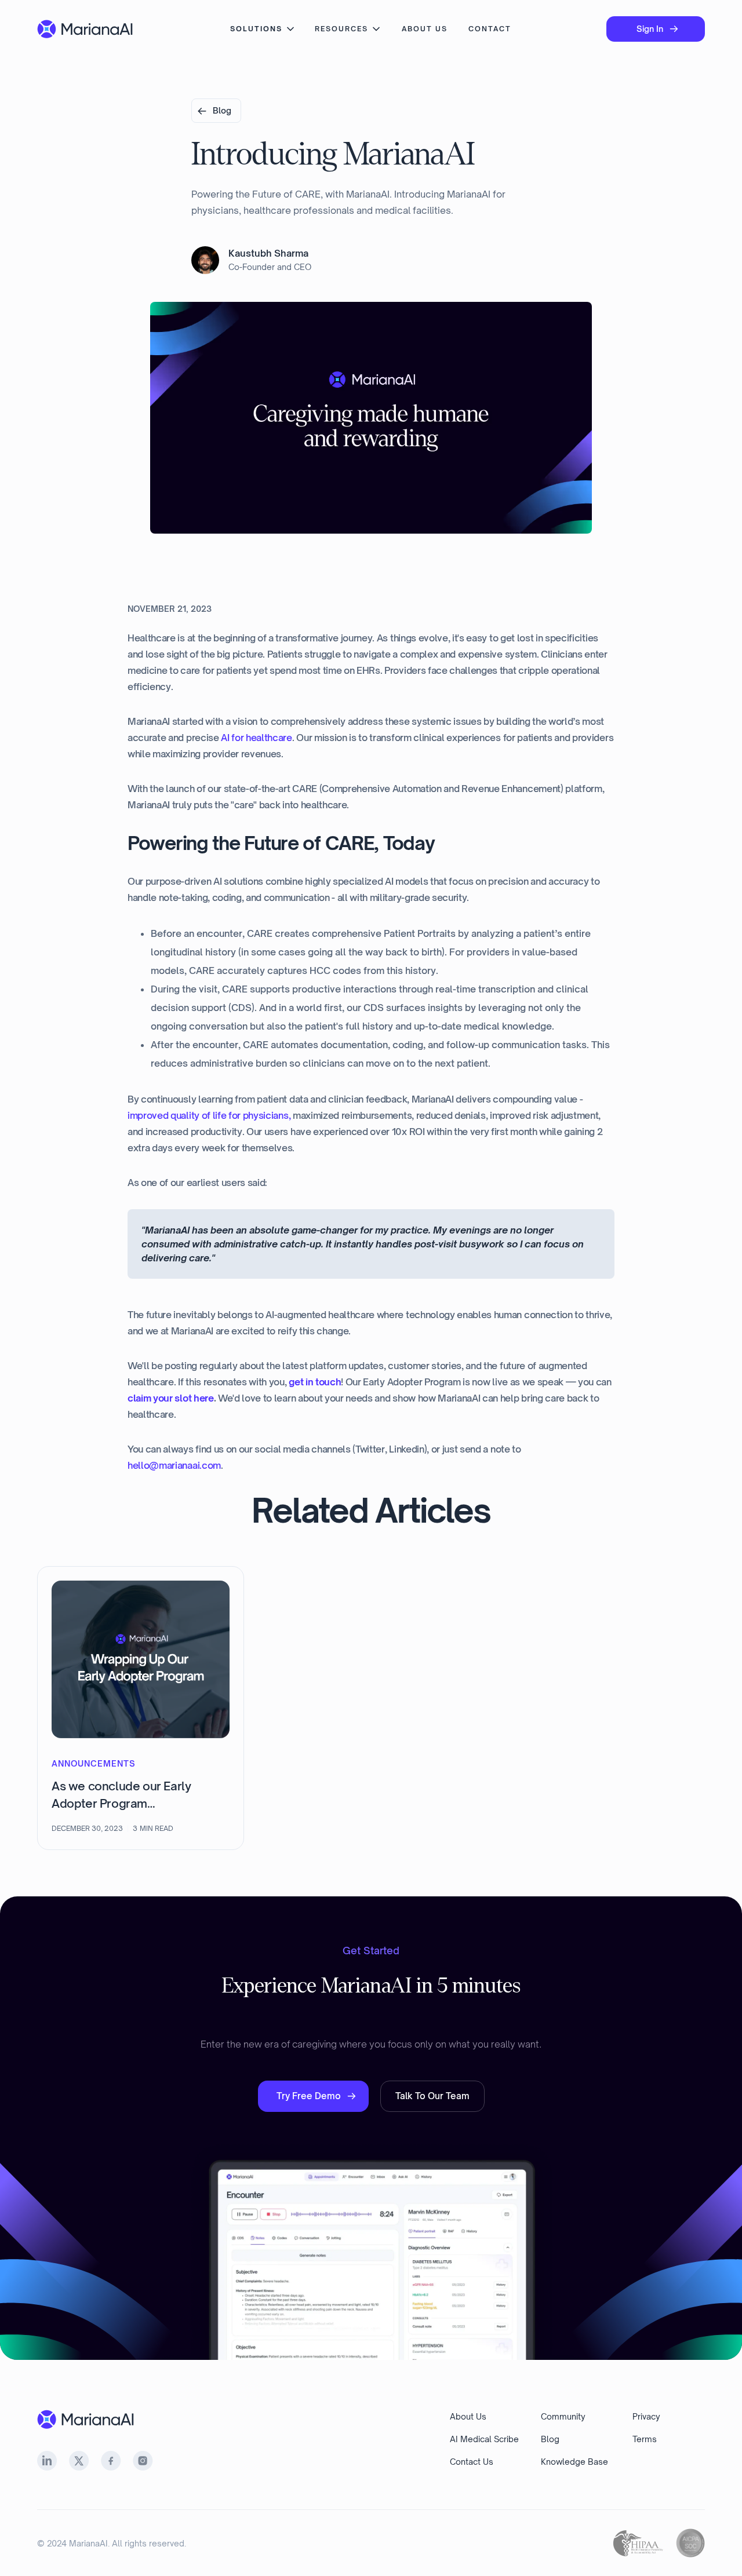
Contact (490, 29)
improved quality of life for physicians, (209, 1115)
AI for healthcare (257, 738)
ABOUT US (425, 29)
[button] (263, 29)
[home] (86, 29)
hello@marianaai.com (174, 1465)
